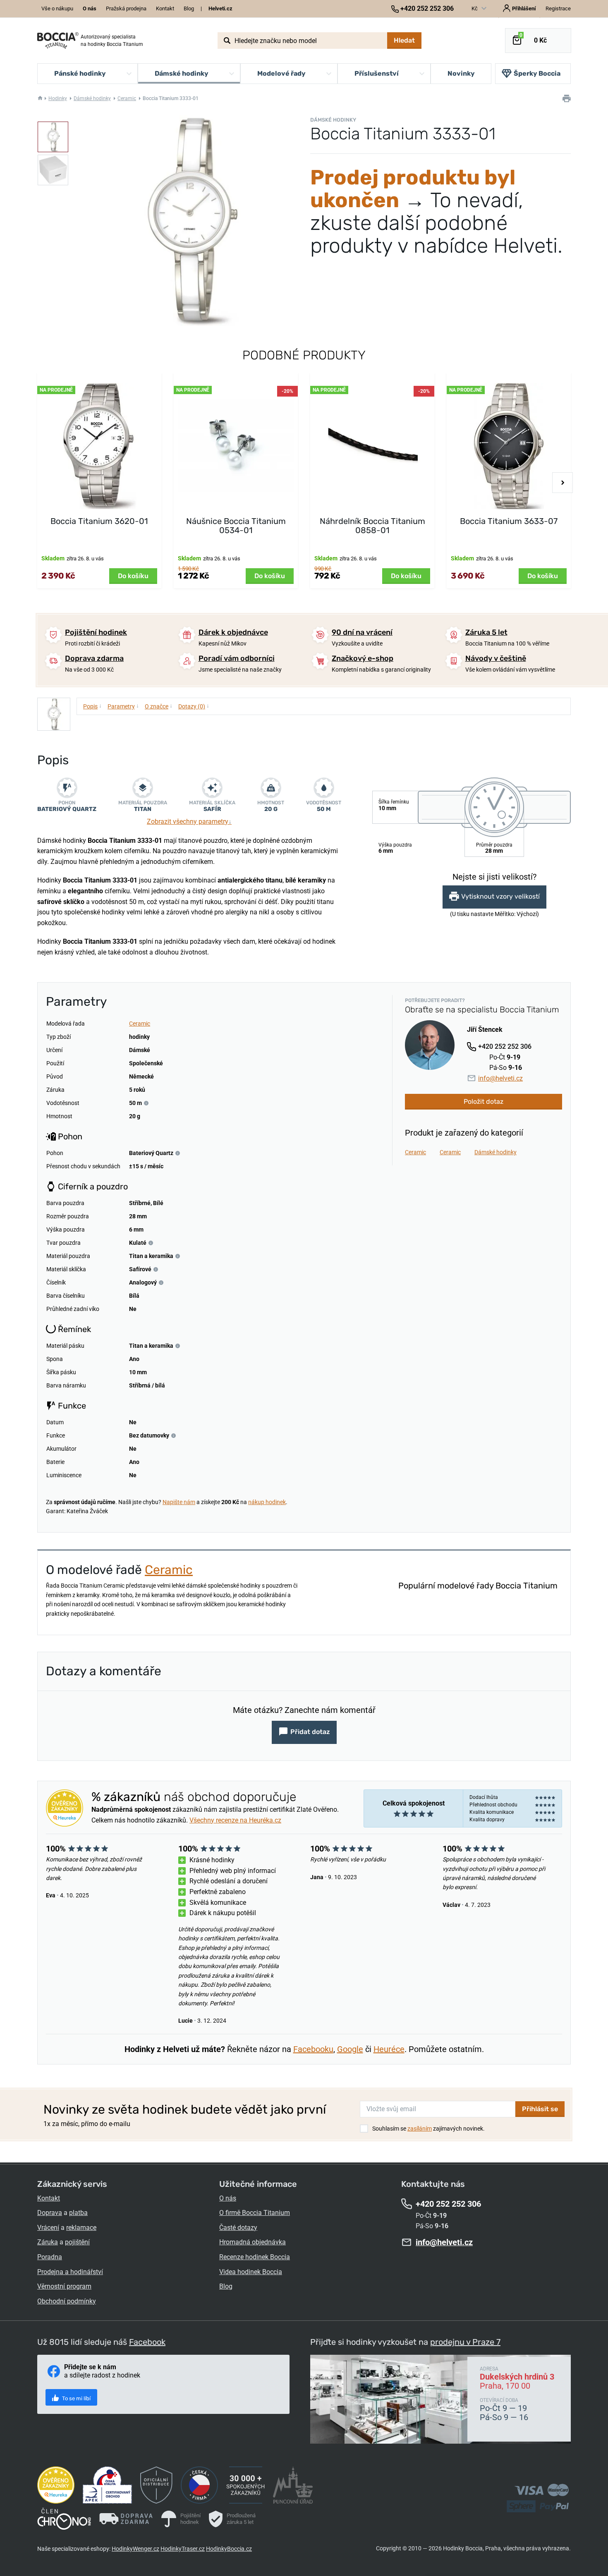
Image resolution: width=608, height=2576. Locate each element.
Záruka (48, 2242)
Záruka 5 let (486, 632)
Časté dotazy (238, 2228)
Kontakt (165, 8)
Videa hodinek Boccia (251, 2272)
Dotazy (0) (194, 706)
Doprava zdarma (94, 658)
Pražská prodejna (126, 8)
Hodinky (58, 98)
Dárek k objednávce (233, 632)
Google (350, 2049)
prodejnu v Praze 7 (465, 2342)
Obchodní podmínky (67, 2301)
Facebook (147, 2342)
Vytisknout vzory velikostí (500, 897)
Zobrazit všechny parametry (189, 822)
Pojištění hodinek (96, 632)
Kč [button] (475, 8)
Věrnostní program (64, 2286)
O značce (159, 706)
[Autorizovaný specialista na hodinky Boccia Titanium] (58, 41)
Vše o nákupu (57, 8)
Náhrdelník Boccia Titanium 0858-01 (372, 526)
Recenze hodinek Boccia (255, 2257)
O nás (228, 2198)
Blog (189, 8)
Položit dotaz (484, 1101)
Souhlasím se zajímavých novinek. (428, 2129)
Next (563, 483)
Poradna (50, 2257)
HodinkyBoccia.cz (229, 2549)
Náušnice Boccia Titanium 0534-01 (236, 526)
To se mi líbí (76, 2398)
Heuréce (389, 2049)
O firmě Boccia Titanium (255, 2213)
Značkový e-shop (363, 658)
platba (78, 2213)
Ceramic (127, 98)
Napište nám (179, 1502)
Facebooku (313, 2049)
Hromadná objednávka (253, 2242)
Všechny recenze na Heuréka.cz (235, 1820)
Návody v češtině (496, 658)
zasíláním (420, 2129)
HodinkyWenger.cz (135, 2549)
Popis (92, 706)
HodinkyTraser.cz (183, 2549)
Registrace (558, 8)
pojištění (77, 2242)
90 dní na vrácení (362, 632)
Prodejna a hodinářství (70, 2272)
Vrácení (48, 2228)
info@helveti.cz (500, 1078)
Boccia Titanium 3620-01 (99, 521)
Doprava (50, 2213)
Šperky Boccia (537, 73)
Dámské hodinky (92, 98)
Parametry (123, 706)
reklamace (81, 2228)
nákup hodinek (267, 1502)
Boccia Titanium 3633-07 (509, 521)
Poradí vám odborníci (237, 658)
